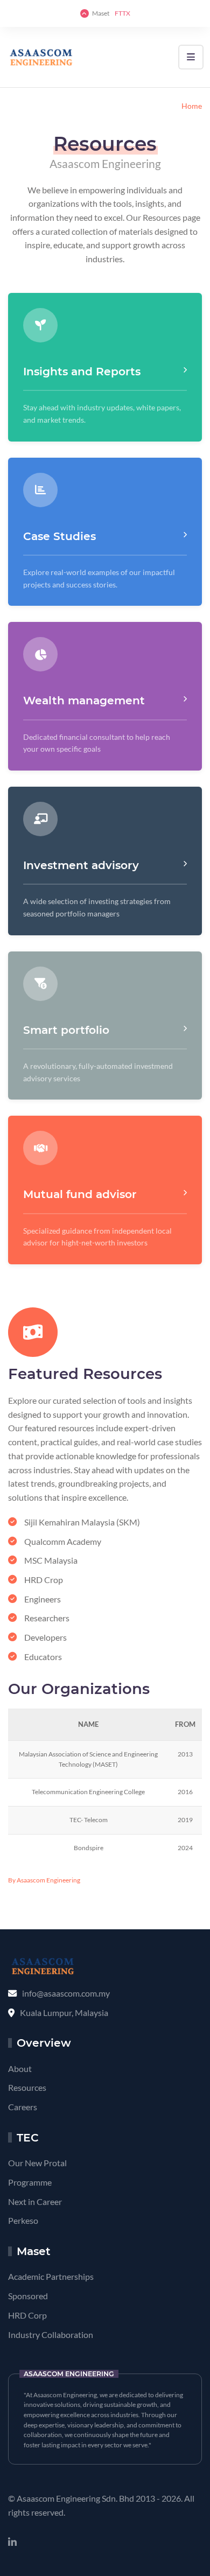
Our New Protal (37, 2163)
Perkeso (23, 2220)
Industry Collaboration (51, 2334)
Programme (30, 2182)
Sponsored (28, 2296)
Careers (23, 2107)
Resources (27, 2087)
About (20, 2068)
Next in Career (35, 2201)
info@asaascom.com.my (66, 1993)
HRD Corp (27, 2315)
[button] (191, 57)
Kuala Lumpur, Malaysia (64, 2012)
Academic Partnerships (51, 2276)
